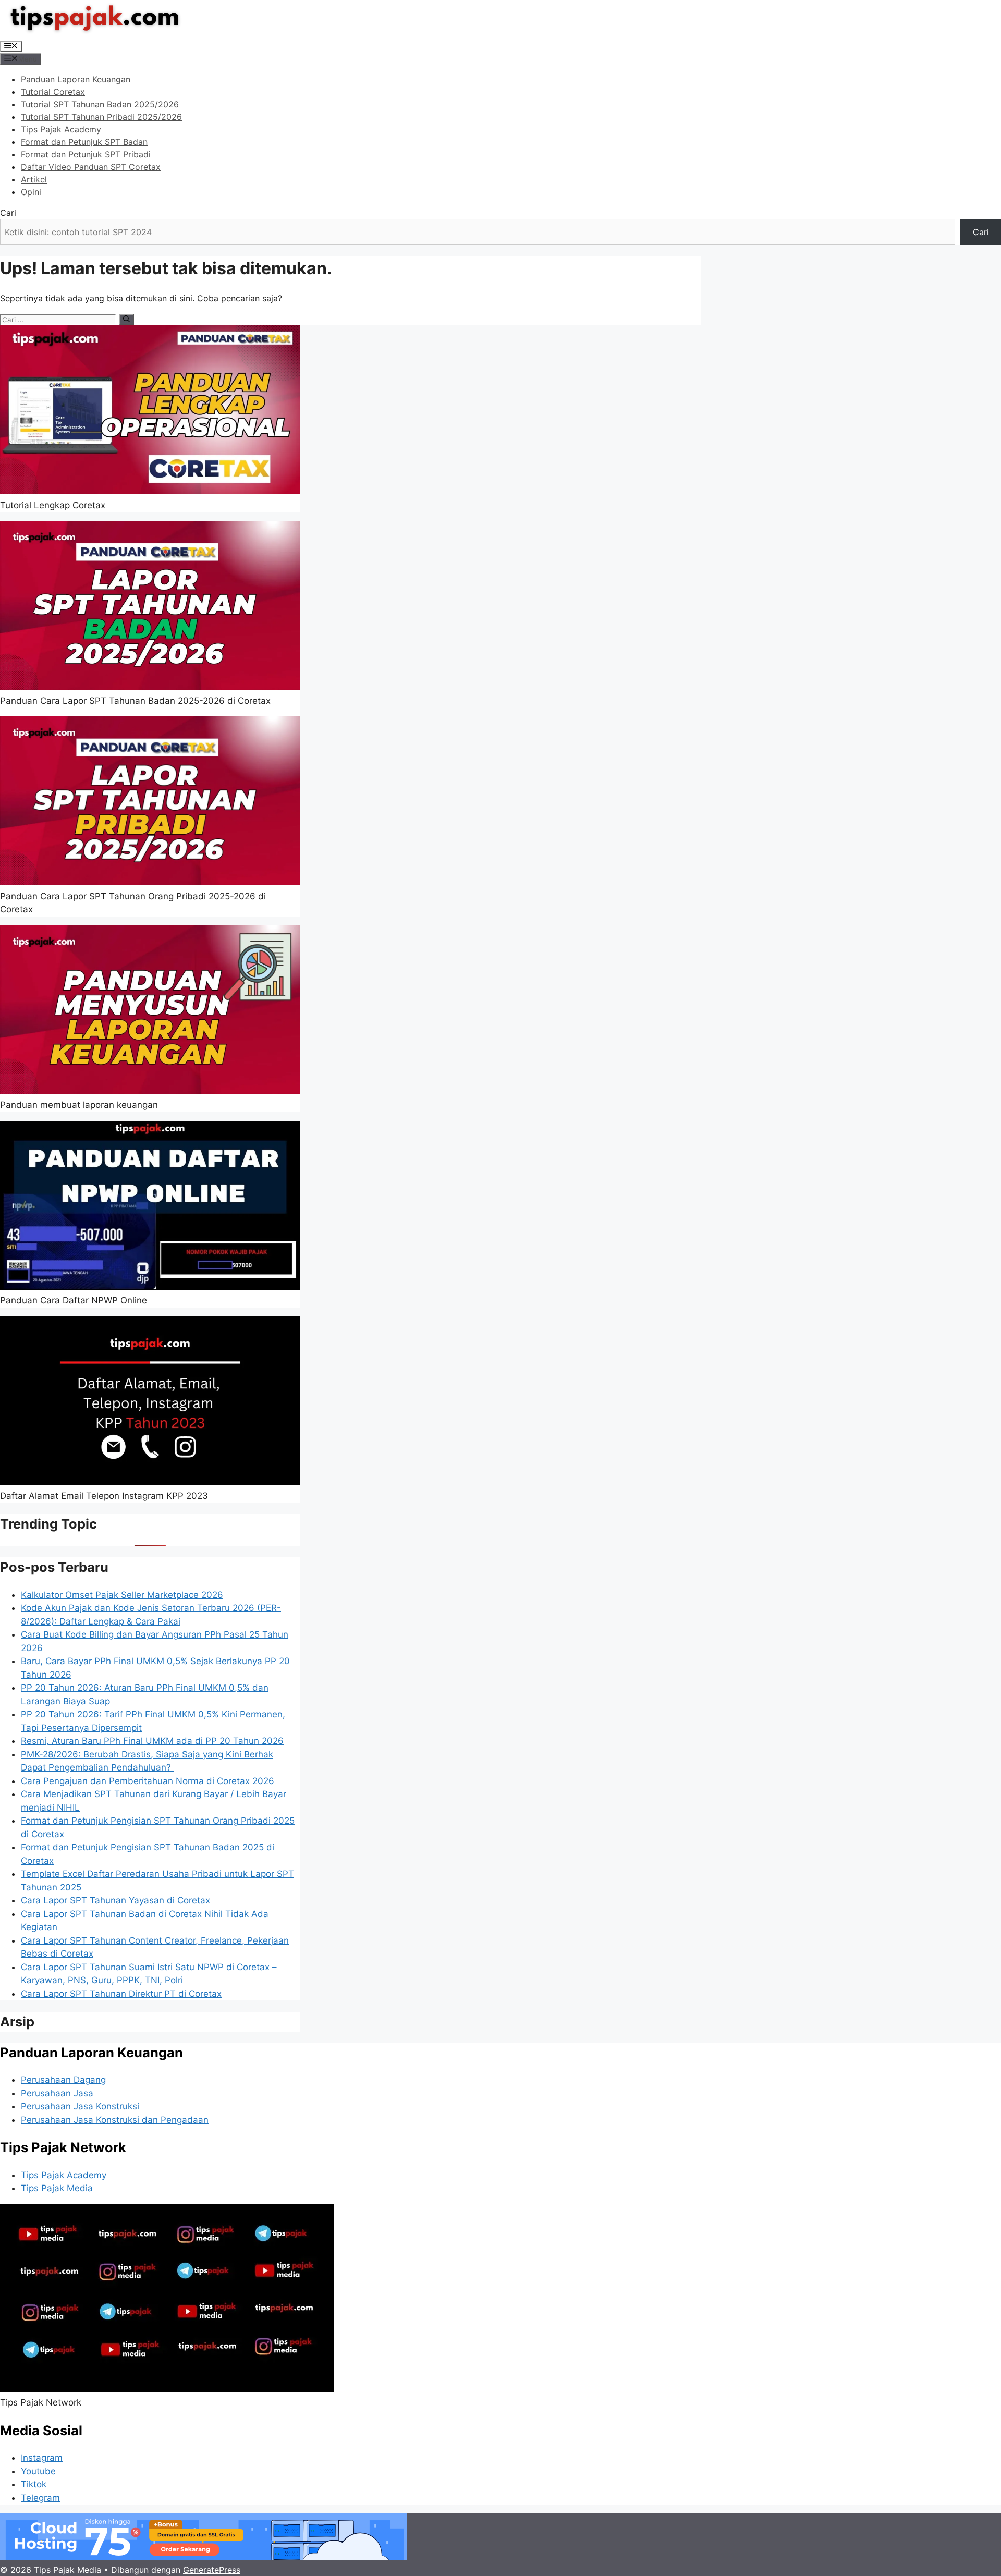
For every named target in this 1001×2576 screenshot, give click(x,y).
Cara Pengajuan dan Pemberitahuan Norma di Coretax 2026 (148, 1781)
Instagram (42, 2458)
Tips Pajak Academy (61, 129)
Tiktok (34, 2484)
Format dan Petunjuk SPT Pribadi (86, 154)
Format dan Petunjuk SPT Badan (84, 142)
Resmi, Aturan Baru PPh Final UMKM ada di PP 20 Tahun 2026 (152, 1741)
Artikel (34, 179)
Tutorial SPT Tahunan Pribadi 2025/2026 (101, 117)
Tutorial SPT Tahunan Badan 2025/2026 (100, 104)
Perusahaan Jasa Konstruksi (80, 2106)
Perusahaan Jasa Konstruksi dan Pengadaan (115, 2120)
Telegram (40, 2498)
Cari (8, 213)
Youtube (38, 2471)
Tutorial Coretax (53, 92)
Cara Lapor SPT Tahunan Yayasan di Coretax (115, 1900)
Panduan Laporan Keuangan (76, 79)
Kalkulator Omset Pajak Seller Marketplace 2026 (122, 1595)
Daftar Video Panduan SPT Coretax (91, 167)
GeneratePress (212, 2570)
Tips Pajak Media (57, 2188)
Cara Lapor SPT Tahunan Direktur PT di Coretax (121, 1994)
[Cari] (126, 320)
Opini (31, 192)
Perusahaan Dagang (63, 2080)
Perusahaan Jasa (57, 2093)
